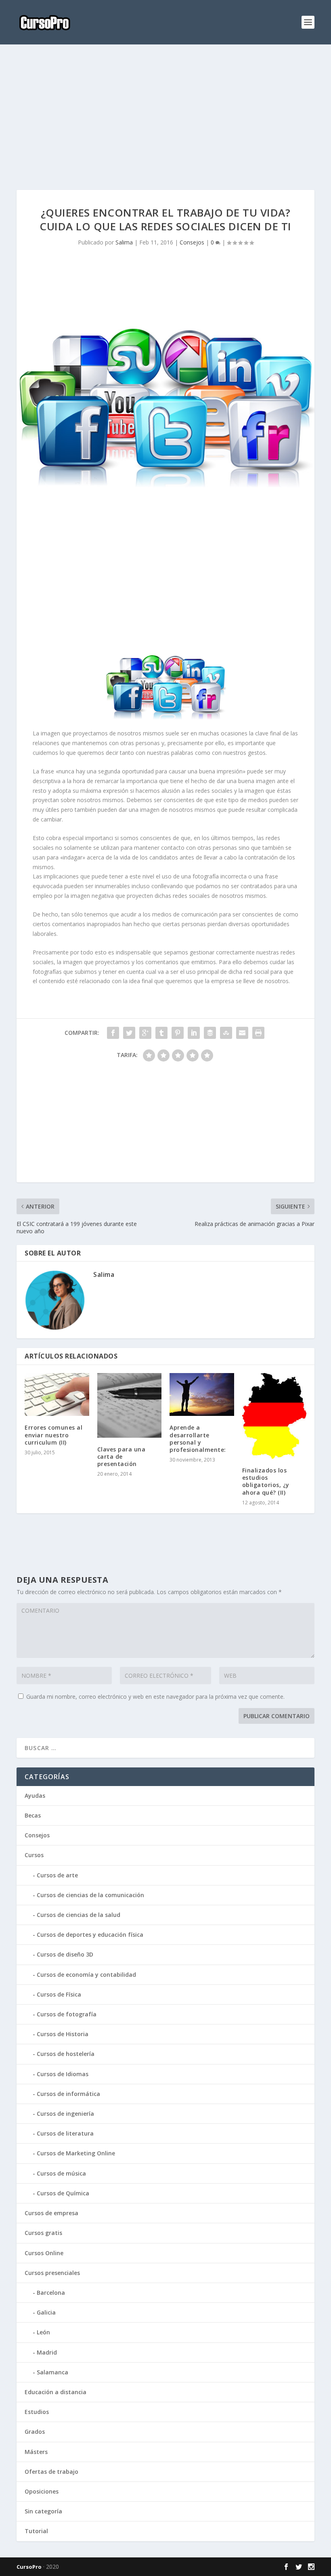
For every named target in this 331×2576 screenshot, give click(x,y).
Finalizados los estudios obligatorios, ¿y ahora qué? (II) (266, 1481)
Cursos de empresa (51, 2213)
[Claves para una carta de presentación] (130, 1405)
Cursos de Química (63, 2193)
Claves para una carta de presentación (122, 1457)
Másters (36, 2452)
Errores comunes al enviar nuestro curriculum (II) (53, 1435)
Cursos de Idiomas (63, 2074)
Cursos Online (44, 2253)
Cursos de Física (59, 1994)
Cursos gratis (43, 2233)
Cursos (34, 1855)
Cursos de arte (57, 1875)
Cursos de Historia (63, 2034)
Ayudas (35, 1796)
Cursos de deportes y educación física (90, 1935)
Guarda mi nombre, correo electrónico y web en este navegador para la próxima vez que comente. (155, 1697)
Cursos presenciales (52, 2273)
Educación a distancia (56, 2392)
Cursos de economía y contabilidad (86, 1975)
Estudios (37, 2412)
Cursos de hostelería (66, 2054)
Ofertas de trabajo (51, 2472)
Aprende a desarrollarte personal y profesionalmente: (198, 1439)
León (43, 2332)
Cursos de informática (68, 2094)
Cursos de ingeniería (65, 2114)
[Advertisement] (165, 117)
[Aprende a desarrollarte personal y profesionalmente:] (202, 1394)
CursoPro (29, 2567)
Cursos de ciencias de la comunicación (90, 1895)
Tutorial (36, 2531)
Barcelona (51, 2293)
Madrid (47, 2352)
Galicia (46, 2312)
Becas (33, 1815)
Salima (124, 242)
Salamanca (52, 2372)
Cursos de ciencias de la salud (79, 1915)
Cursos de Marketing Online (76, 2153)
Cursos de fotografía (67, 2014)
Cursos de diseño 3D (65, 1954)
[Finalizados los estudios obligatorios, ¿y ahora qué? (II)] (274, 1416)
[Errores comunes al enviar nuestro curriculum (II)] (57, 1394)
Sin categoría (43, 2511)
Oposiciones (42, 2491)
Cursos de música (61, 2173)
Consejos (192, 242)
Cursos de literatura (65, 2133)
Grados (35, 2432)
